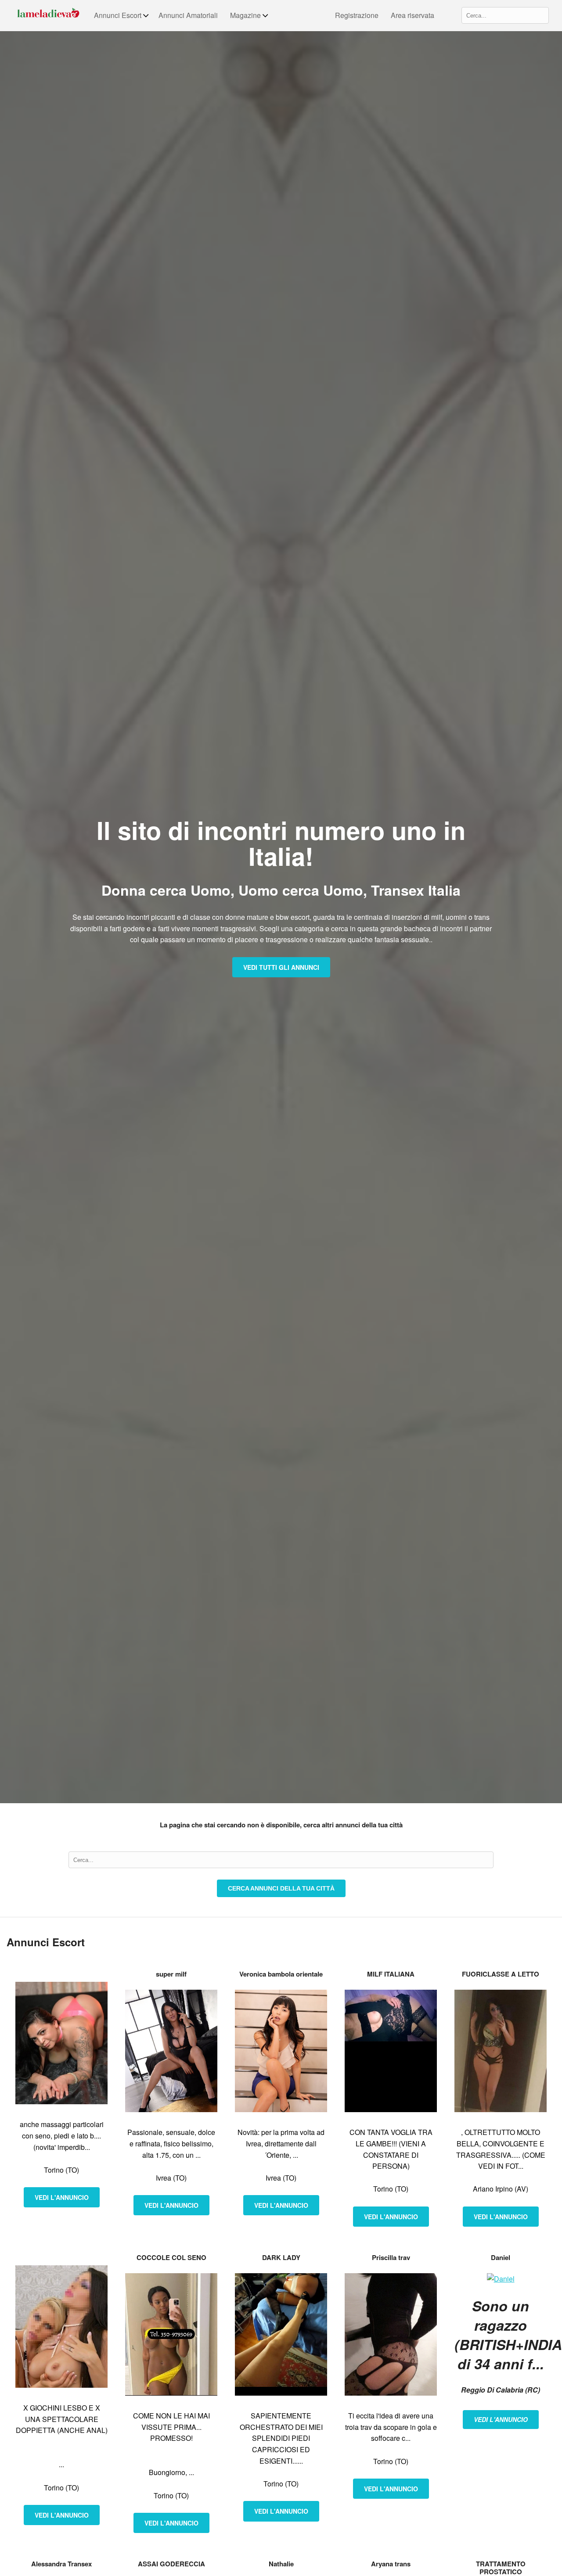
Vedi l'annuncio (62, 2197)
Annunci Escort (118, 15)
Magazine (245, 15)
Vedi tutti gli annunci (281, 967)
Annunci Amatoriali (188, 15)
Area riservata (412, 15)
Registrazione (357, 15)
